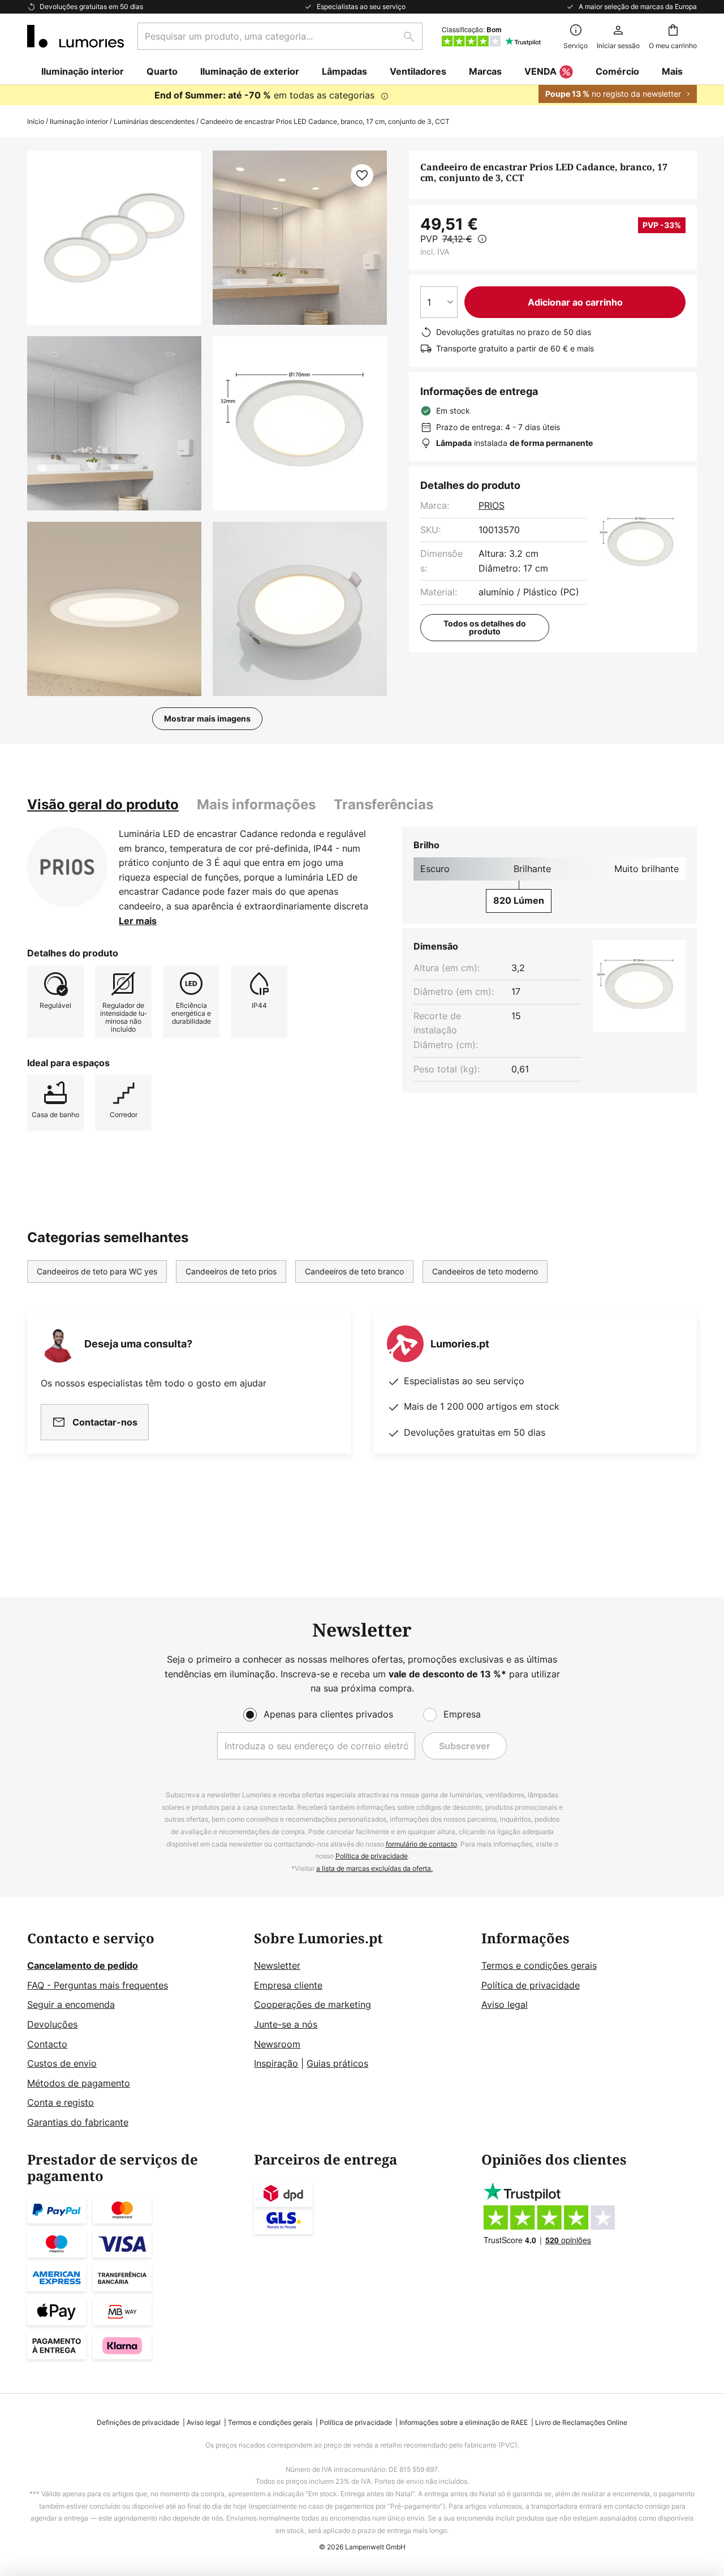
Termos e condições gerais (539, 1965)
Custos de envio (62, 2063)
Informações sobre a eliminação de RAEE (464, 2422)
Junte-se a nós (286, 2024)
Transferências (383, 804)
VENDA (540, 71)
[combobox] (280, 36)
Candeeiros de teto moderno (485, 1271)
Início (36, 121)
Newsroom (277, 2044)
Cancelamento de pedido (83, 1965)
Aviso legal (505, 2004)
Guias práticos (337, 2063)
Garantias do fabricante (78, 2122)
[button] (114, 423)
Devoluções (52, 2024)
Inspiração (276, 2063)
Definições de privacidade (138, 2422)
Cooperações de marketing (313, 2004)
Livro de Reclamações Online (581, 2422)
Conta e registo (61, 2102)
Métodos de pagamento (79, 2083)
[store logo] (76, 36)
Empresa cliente (288, 1985)
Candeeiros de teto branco (354, 1271)
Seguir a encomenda (71, 2004)
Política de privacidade (372, 1856)
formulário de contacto (421, 1844)
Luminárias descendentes (154, 121)
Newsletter (277, 1965)
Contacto (47, 2044)
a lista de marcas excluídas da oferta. (374, 1868)
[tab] (103, 805)
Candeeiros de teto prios (231, 1271)
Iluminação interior (79, 121)
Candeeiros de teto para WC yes (97, 1271)
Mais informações (256, 804)
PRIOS (492, 505)
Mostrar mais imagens (207, 718)
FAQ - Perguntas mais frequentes (98, 1985)
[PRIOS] (67, 867)
